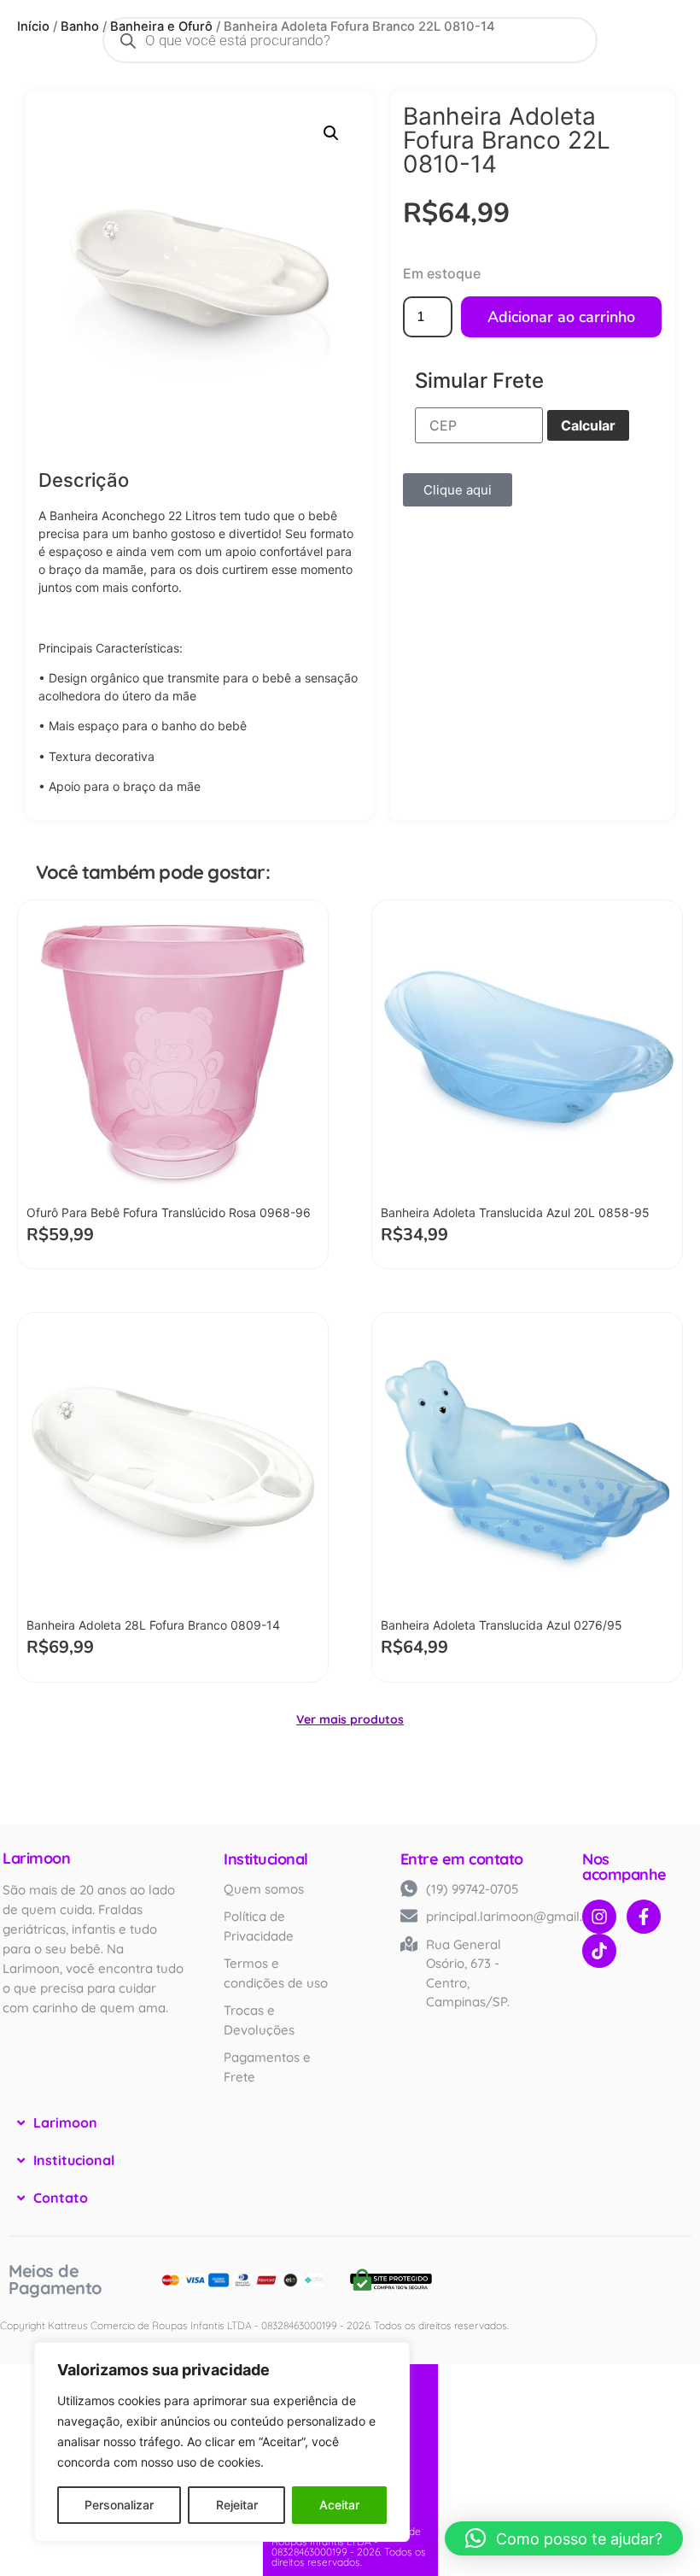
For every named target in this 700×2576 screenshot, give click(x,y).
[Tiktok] (599, 1951)
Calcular (588, 425)
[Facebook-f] (644, 1917)
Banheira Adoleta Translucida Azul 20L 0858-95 (515, 1212)
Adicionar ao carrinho (561, 317)
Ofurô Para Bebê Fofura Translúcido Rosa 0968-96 (169, 1212)
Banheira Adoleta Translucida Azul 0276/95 (502, 1625)
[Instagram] (599, 1917)
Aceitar (339, 2505)
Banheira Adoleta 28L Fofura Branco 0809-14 (153, 1625)
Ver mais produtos (350, 1719)
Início (33, 26)
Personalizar (119, 2505)
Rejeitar (237, 2505)
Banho (80, 26)
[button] (331, 133)
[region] (222, 2442)
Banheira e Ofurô (161, 26)
